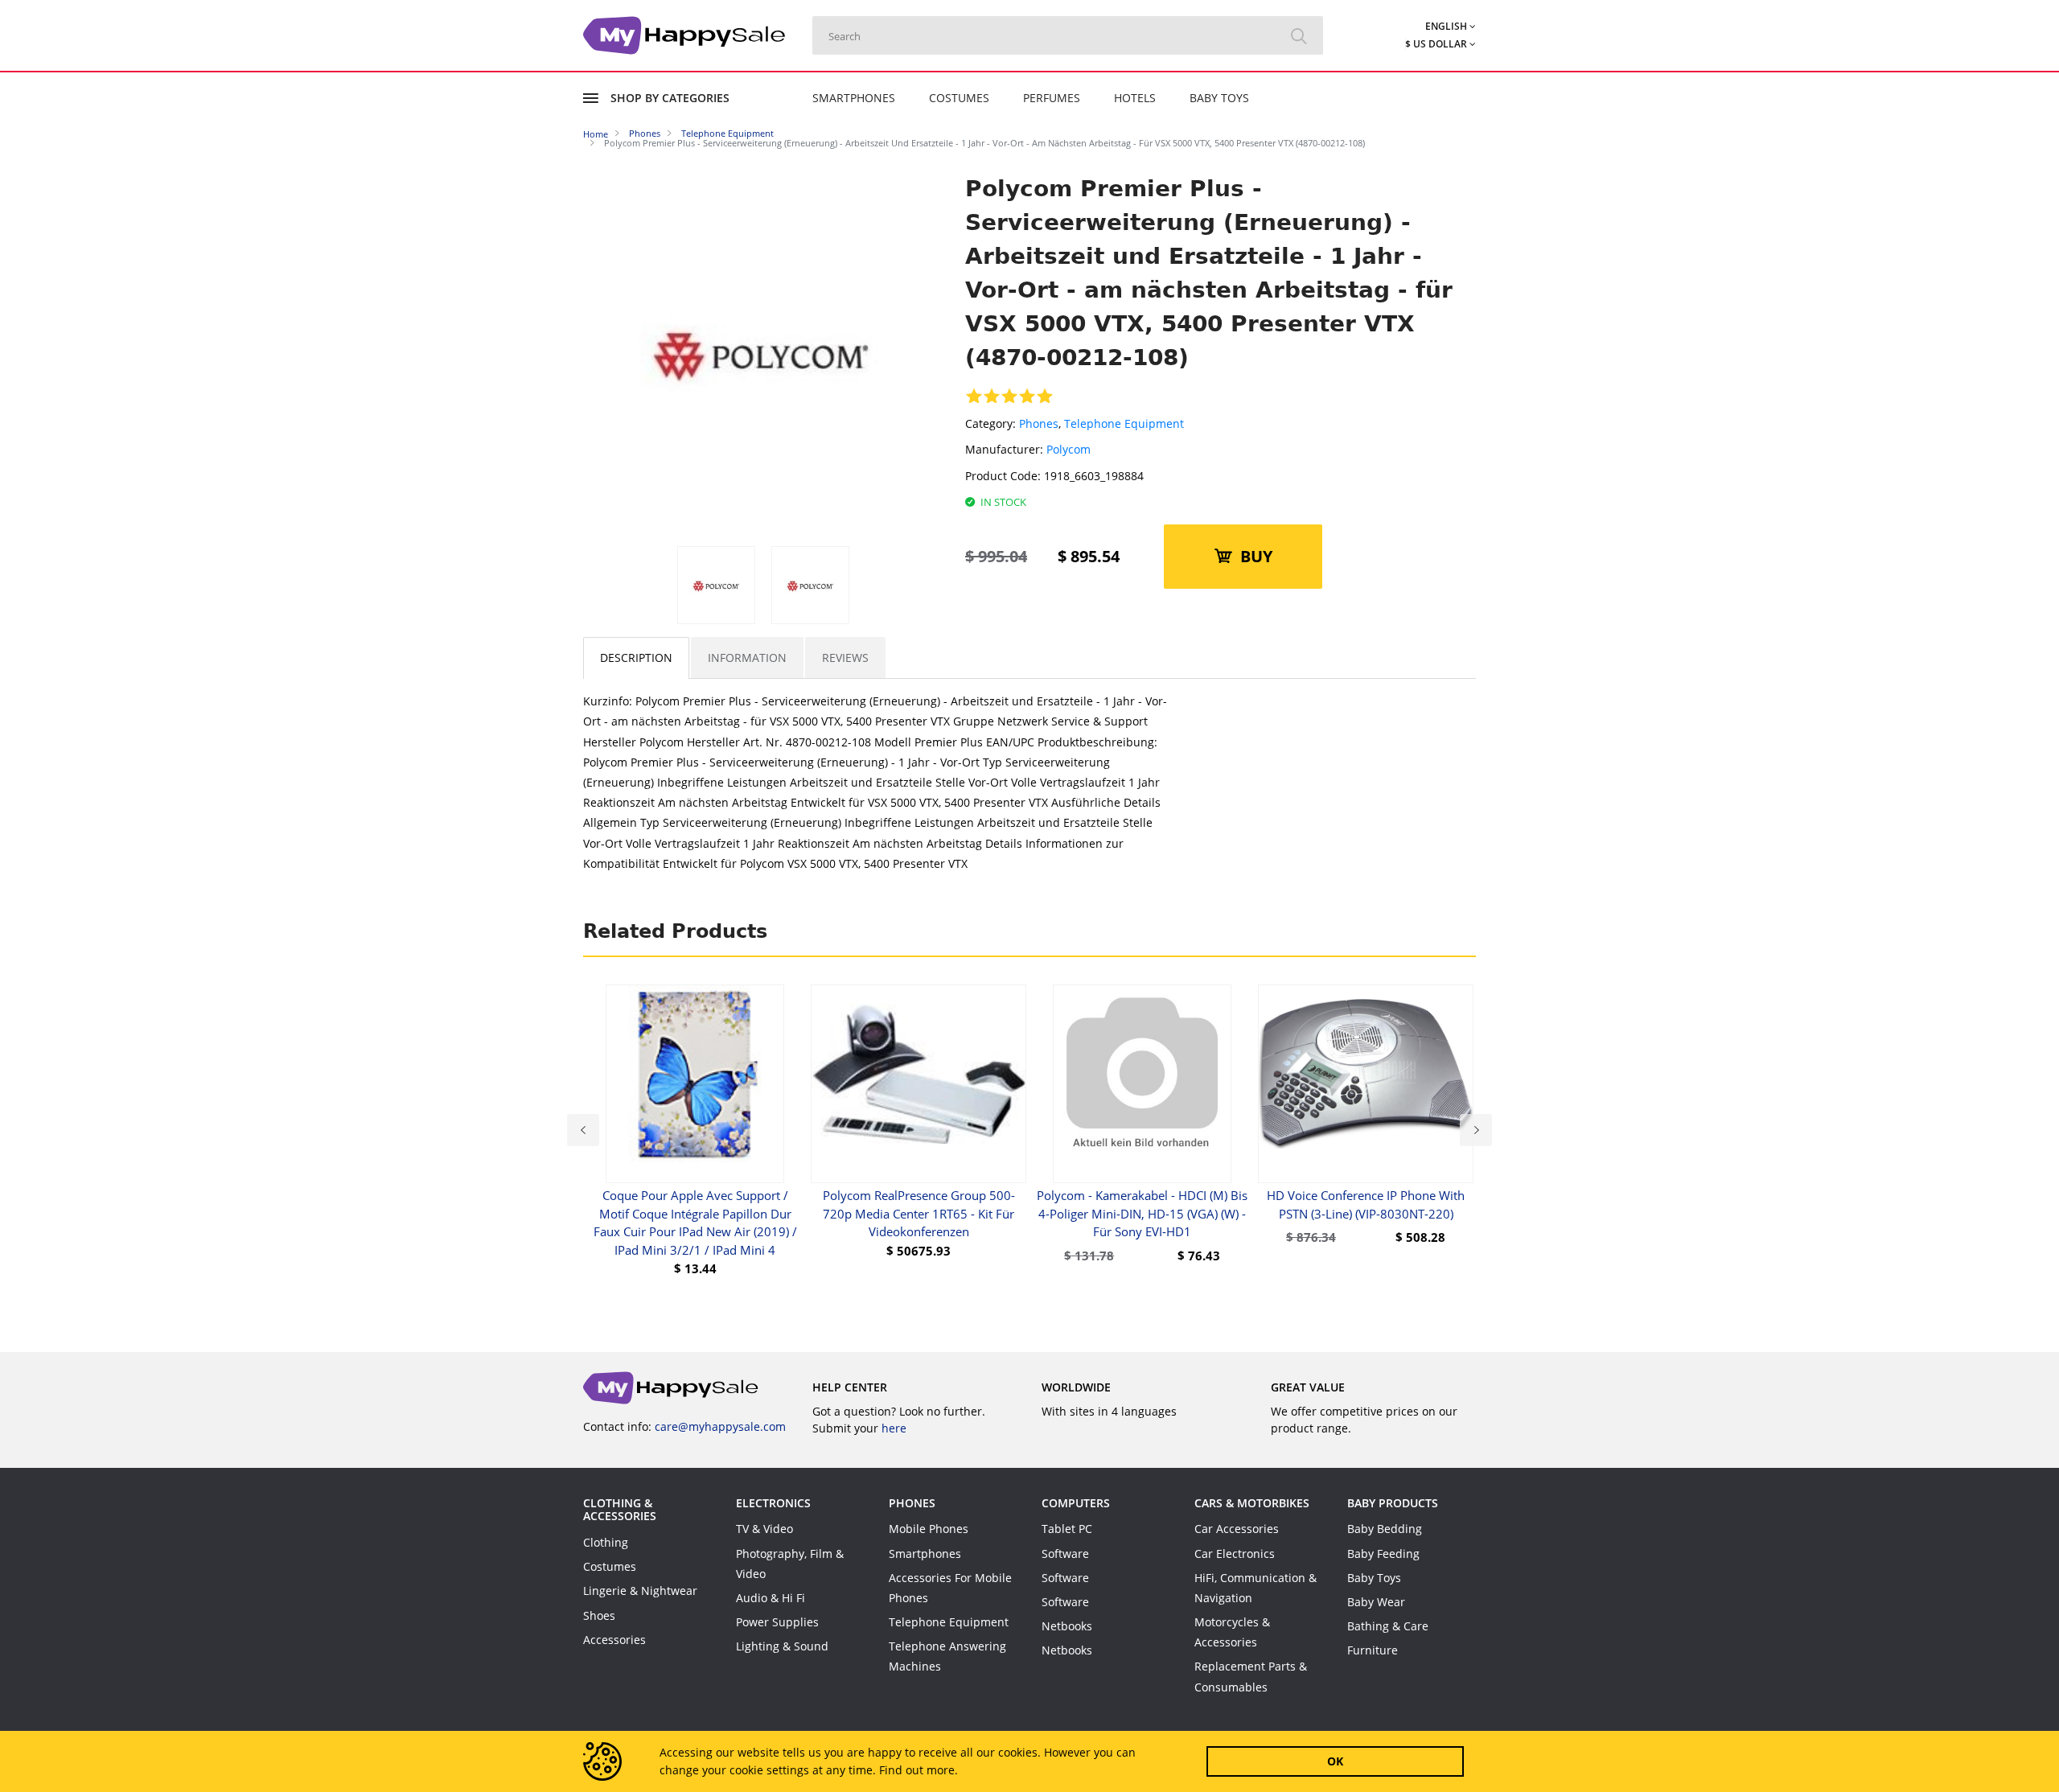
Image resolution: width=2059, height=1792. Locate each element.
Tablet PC (1067, 1529)
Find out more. (919, 1770)
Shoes (599, 1615)
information (747, 658)
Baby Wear (1376, 1602)
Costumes (959, 98)
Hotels (1135, 98)
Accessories (614, 1640)
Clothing (606, 1542)
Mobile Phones (929, 1529)
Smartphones (854, 98)
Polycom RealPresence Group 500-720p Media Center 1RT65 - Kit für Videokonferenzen (919, 1213)
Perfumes (1052, 98)
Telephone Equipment (1124, 423)
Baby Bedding (1385, 1529)
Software (1065, 1554)
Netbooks (1067, 1626)
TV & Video (764, 1529)
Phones (1039, 423)
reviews (845, 658)
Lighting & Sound (782, 1646)
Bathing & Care (1388, 1626)
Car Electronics (1235, 1554)
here (894, 1428)
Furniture (1373, 1650)
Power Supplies (777, 1622)
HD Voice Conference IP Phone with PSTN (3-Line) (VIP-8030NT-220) (1366, 1204)
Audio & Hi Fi (771, 1598)
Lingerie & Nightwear (640, 1591)
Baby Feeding (1383, 1554)
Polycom (1069, 449)
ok (1335, 1761)
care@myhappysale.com (720, 1426)
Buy (1256, 556)
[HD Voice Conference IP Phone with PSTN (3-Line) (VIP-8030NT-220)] (1366, 1084)
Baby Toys (1219, 98)
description (636, 658)
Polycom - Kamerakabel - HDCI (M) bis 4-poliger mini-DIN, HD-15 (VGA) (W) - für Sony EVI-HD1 (1142, 1213)
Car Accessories (1237, 1529)
